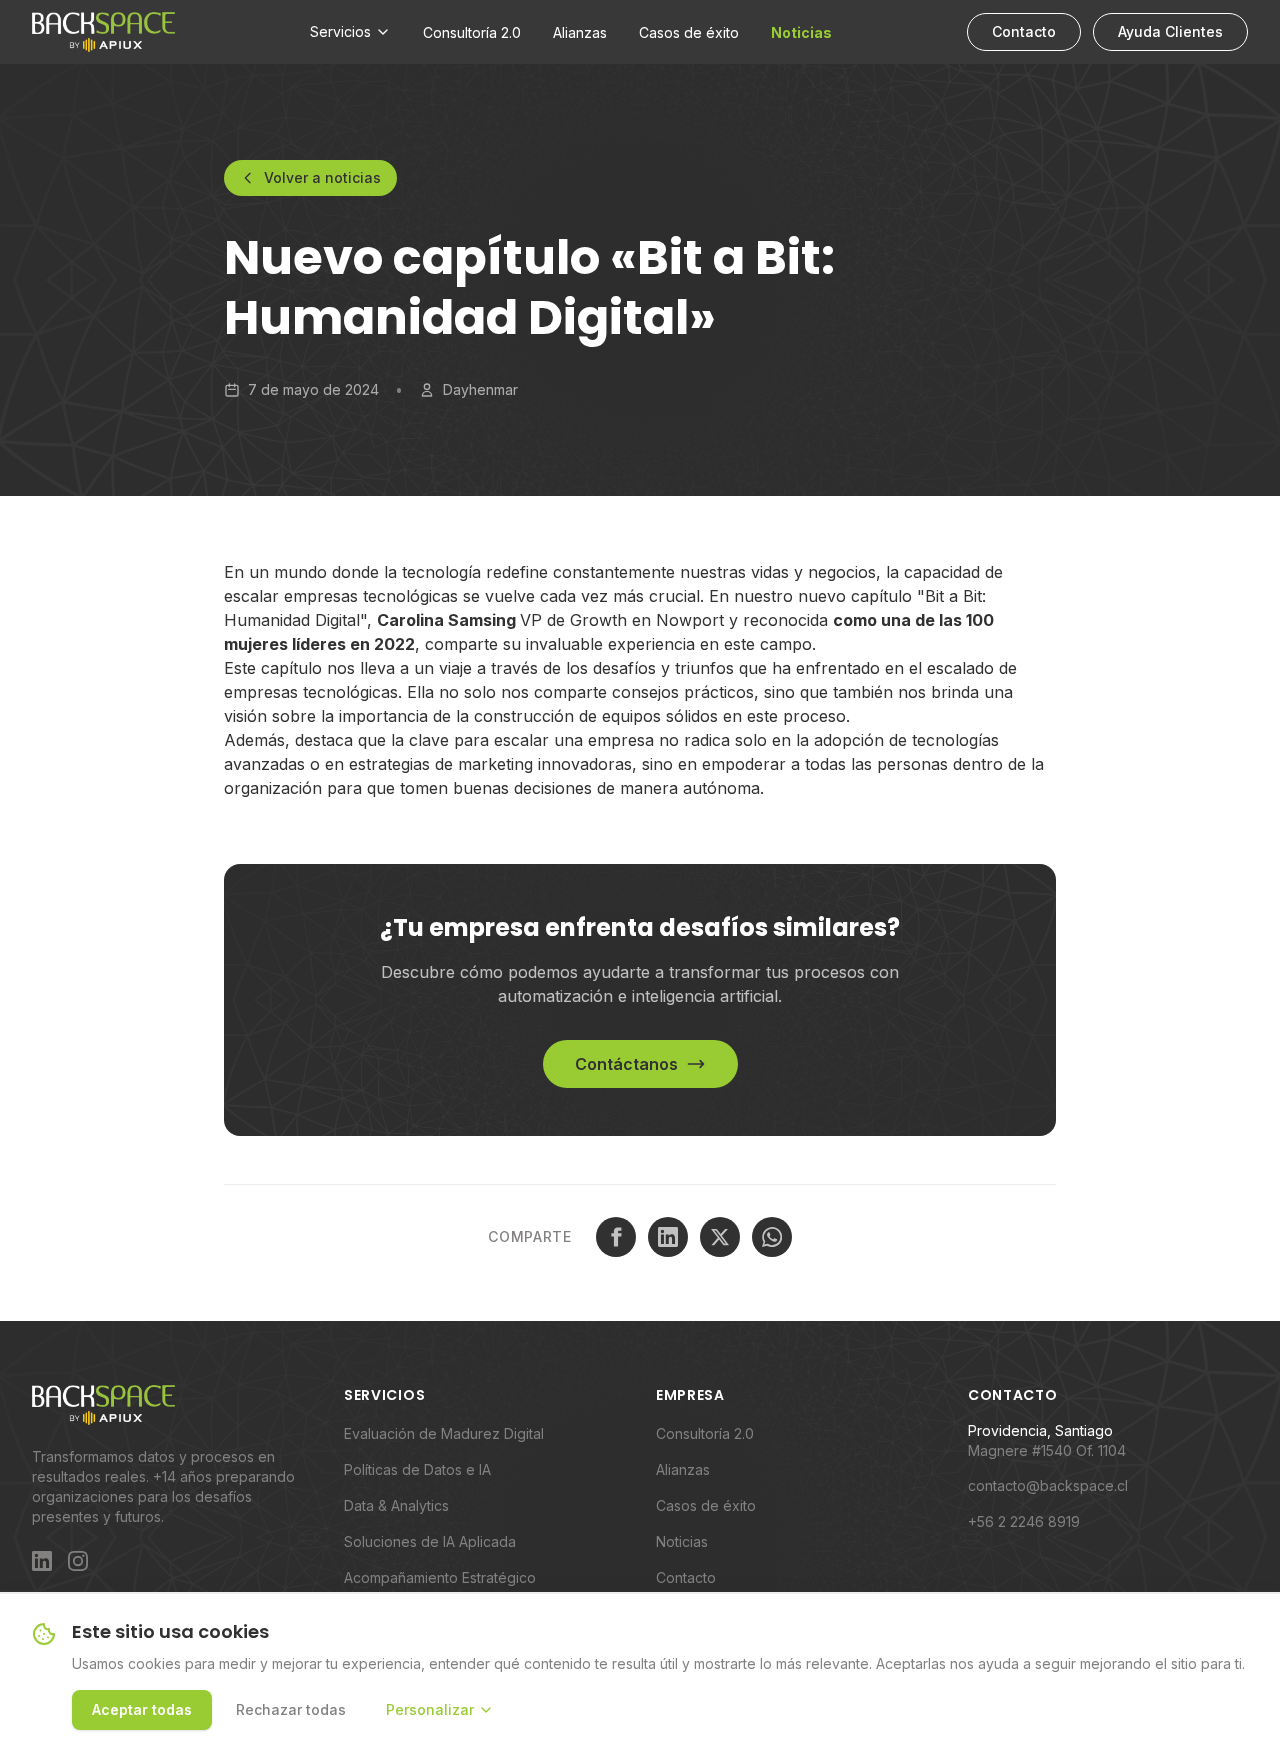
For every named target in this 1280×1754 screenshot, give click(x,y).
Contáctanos (626, 1064)
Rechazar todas (291, 1709)
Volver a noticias (322, 177)
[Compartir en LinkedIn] (668, 1237)
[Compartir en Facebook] (616, 1237)
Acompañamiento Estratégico (440, 1577)
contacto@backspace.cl (1048, 1485)
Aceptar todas (142, 1709)
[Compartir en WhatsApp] (772, 1237)
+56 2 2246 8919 (1024, 1521)
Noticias (801, 32)
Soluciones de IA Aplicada (430, 1541)
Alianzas (580, 32)
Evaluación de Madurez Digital (444, 1433)
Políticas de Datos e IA (417, 1469)
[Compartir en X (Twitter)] (720, 1237)
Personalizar (430, 1709)
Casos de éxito (689, 32)
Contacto (1024, 31)
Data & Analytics (396, 1505)
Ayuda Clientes (1170, 31)
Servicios (340, 31)
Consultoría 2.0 (472, 32)
